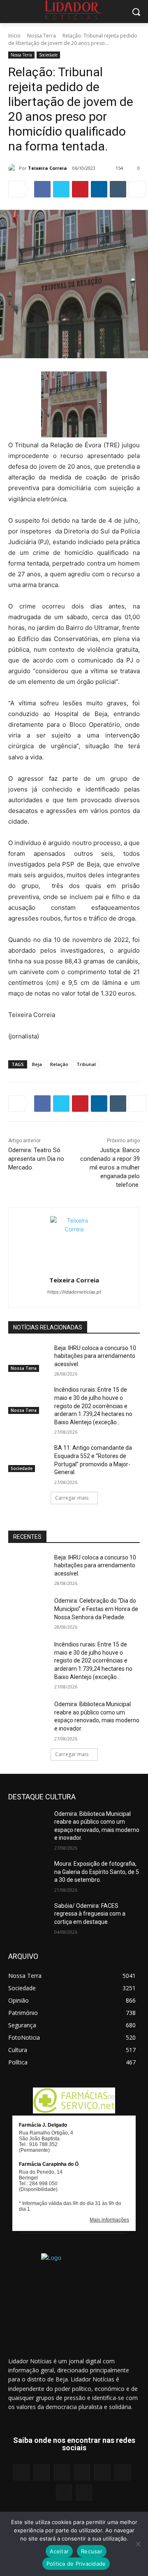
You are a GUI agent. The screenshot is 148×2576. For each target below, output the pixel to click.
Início (14, 36)
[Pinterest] (80, 189)
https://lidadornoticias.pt (74, 1292)
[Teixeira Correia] (14, 168)
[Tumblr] (118, 189)
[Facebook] (42, 189)
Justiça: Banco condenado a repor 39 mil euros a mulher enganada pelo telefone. (110, 1167)
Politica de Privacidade (76, 2564)
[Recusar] (138, 2544)
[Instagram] (42, 2472)
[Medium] (82, 2472)
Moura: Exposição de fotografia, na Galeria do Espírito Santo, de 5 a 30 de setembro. (97, 1872)
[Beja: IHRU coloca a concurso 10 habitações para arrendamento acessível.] (28, 1358)
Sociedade (48, 55)
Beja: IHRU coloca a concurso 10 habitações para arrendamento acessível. (95, 1356)
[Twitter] (61, 189)
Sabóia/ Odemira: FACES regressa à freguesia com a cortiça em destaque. (90, 1914)
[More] (137, 189)
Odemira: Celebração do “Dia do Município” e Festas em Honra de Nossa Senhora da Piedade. (96, 1609)
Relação (59, 1064)
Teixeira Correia (47, 168)
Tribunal (86, 1064)
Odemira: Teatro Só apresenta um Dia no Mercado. (36, 1159)
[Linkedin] (99, 189)
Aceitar (59, 2551)
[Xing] (84, 2493)
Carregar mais (72, 1498)
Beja (37, 1064)
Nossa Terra (42, 36)
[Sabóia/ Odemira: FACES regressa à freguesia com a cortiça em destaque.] (28, 1916)
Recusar (92, 2551)
